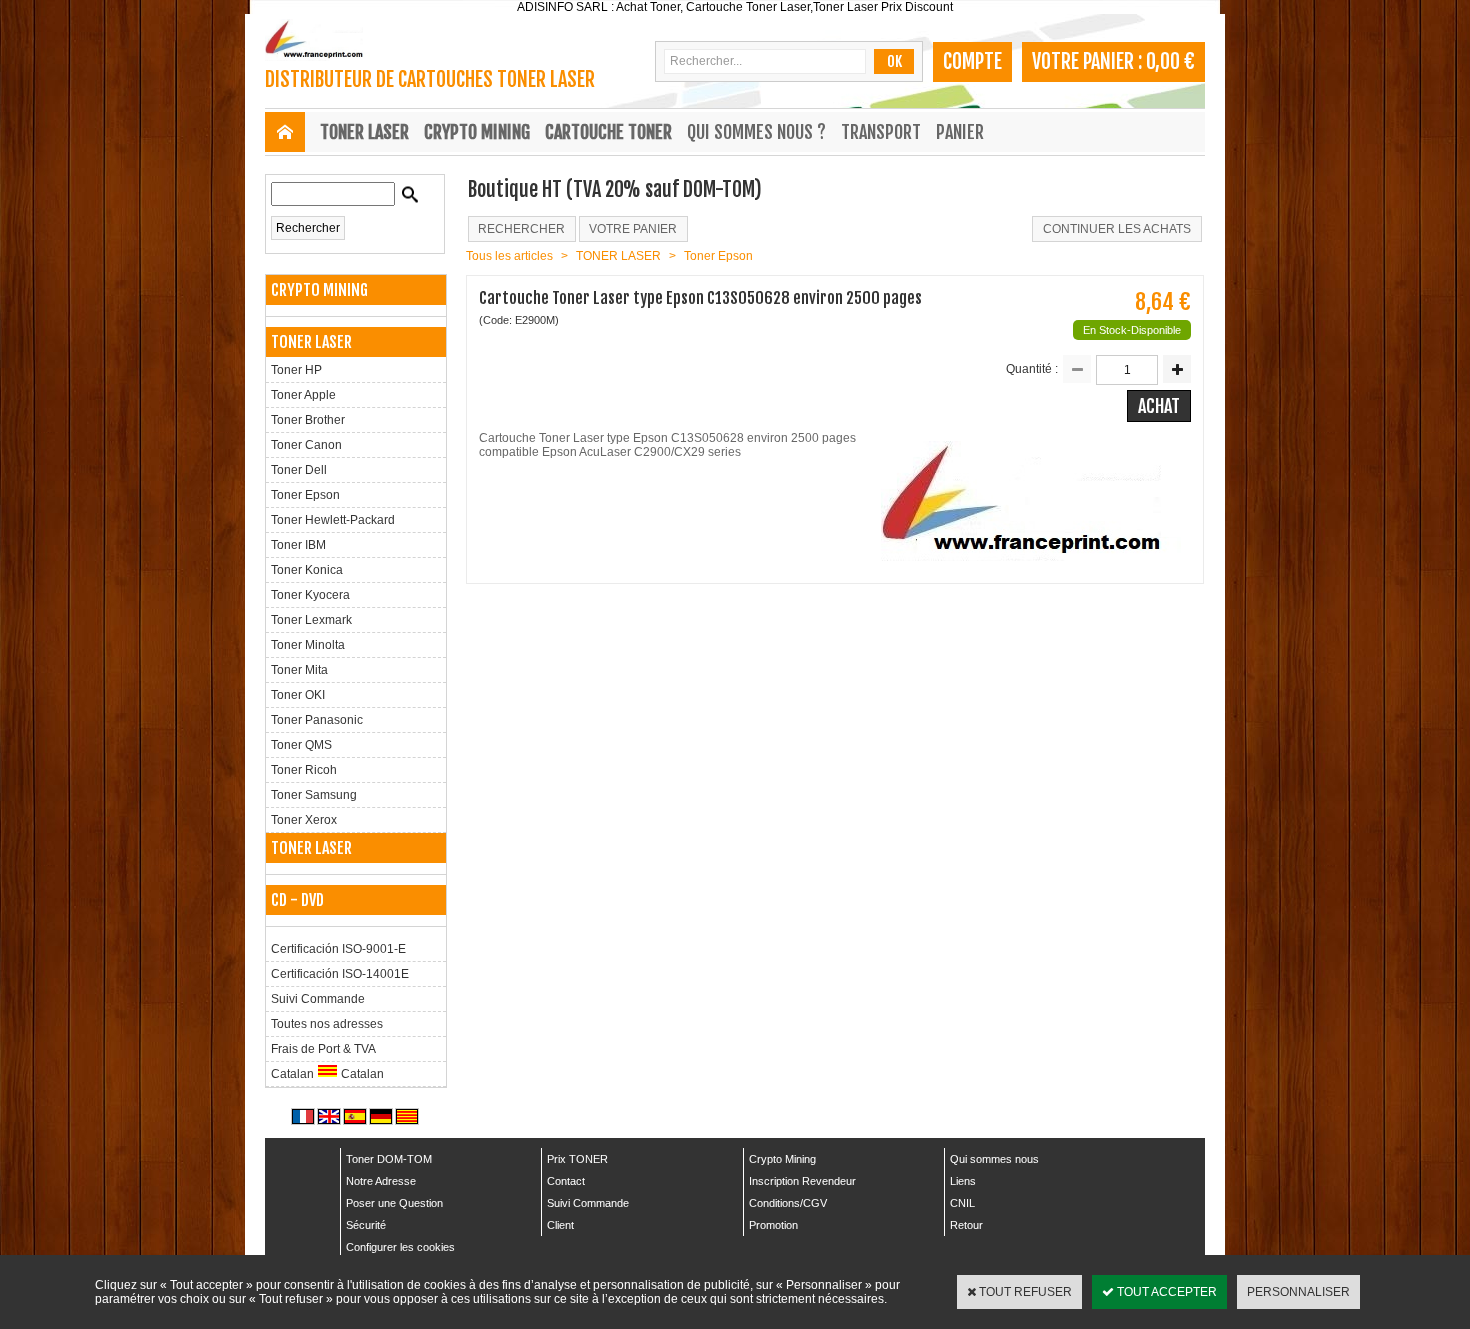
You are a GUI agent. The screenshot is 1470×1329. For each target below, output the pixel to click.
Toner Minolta (308, 645)
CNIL (962, 1203)
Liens (963, 1181)
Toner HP (296, 370)
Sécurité (366, 1225)
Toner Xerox (304, 820)
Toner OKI (298, 695)
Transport (881, 132)
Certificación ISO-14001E (340, 974)
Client (560, 1225)
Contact (566, 1181)
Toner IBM (298, 545)
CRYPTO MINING (477, 132)
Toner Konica (307, 570)
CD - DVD (297, 900)
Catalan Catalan (327, 1074)
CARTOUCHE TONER (608, 132)
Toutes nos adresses (327, 1024)
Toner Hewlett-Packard (333, 520)
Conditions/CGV (788, 1203)
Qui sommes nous (994, 1159)
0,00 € (1170, 61)
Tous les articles (509, 256)
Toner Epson (305, 495)
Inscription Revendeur (802, 1181)
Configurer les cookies (400, 1247)
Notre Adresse (381, 1181)
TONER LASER (364, 132)
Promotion (773, 1225)
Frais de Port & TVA (323, 1049)
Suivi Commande (318, 999)
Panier (960, 132)
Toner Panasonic (317, 720)
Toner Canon (306, 445)
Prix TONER (577, 1159)
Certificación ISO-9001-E (338, 949)
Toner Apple (303, 395)
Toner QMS (301, 745)
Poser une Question (394, 1203)
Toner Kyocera (310, 595)
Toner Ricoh (304, 770)
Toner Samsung (314, 795)
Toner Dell (299, 470)
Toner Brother (308, 420)
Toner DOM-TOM (389, 1159)
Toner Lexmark (311, 620)
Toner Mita (299, 670)
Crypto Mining (782, 1159)
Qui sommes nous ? (756, 132)
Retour (966, 1225)
